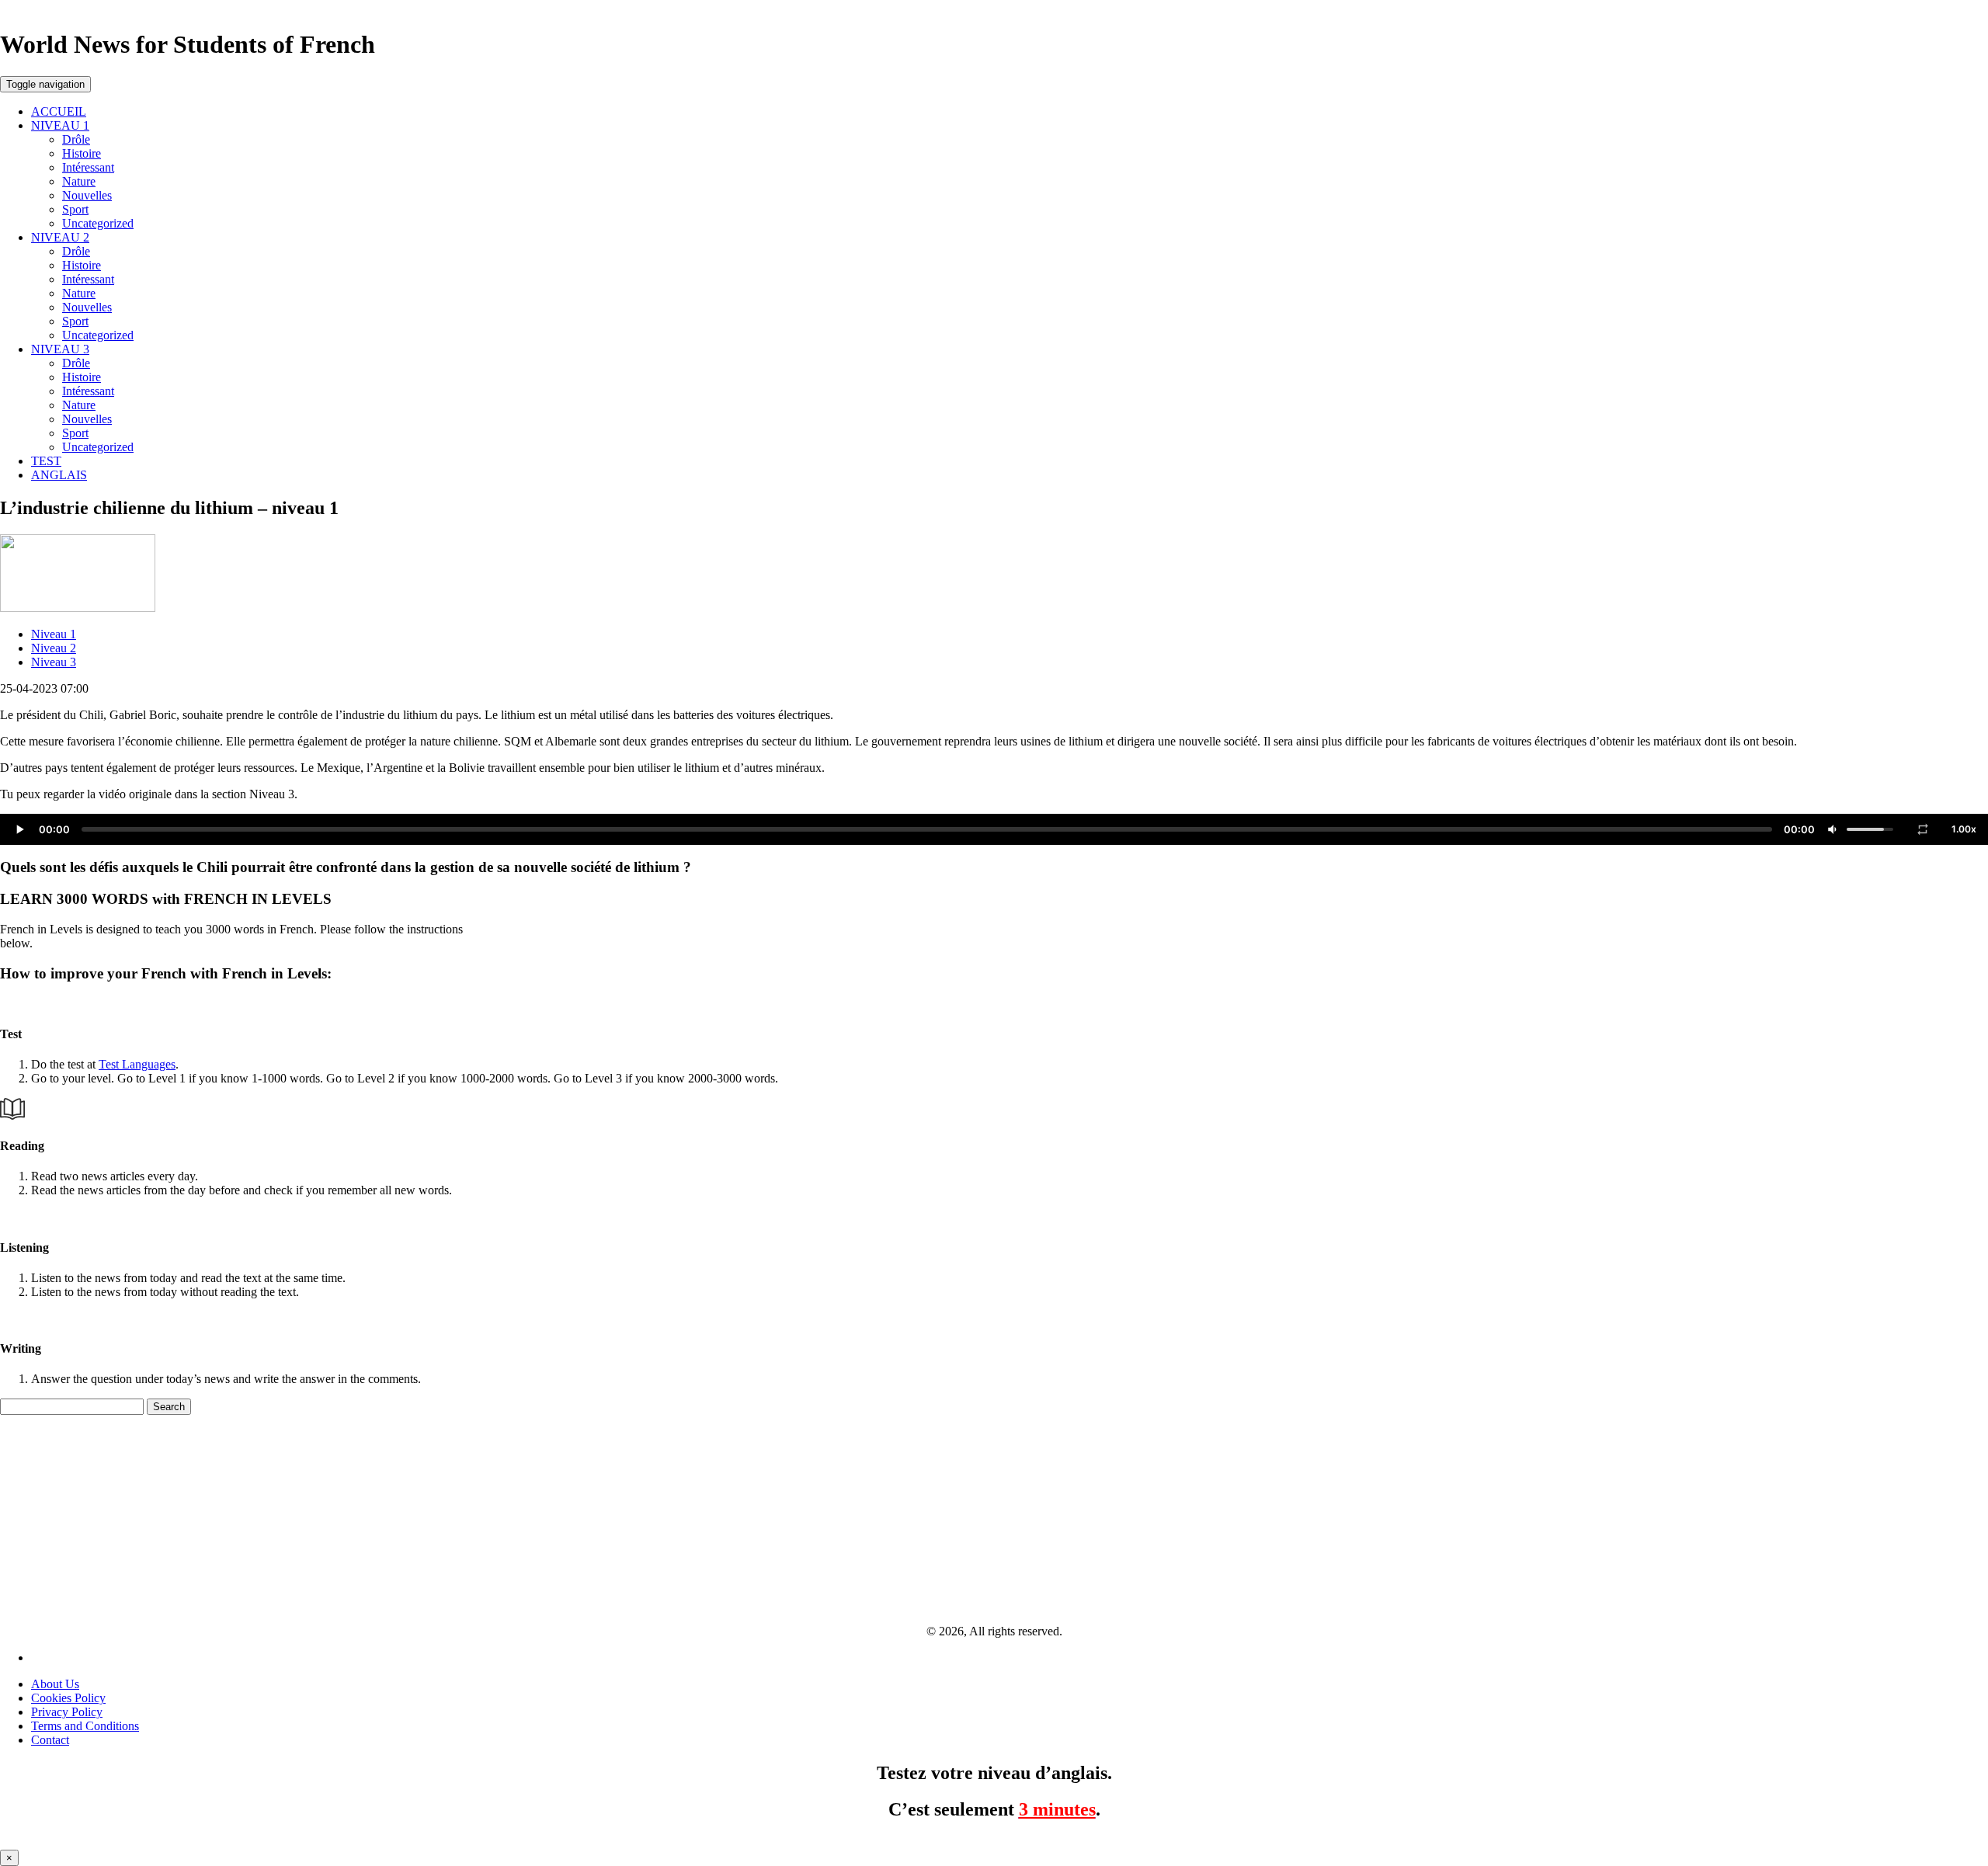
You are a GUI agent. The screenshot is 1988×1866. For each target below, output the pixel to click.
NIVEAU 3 (60, 349)
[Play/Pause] (19, 829)
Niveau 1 (54, 634)
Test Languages (137, 1064)
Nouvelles (87, 195)
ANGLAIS (59, 475)
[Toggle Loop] (1923, 829)
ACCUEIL (59, 111)
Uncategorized (98, 223)
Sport (75, 209)
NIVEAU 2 (60, 237)
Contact (50, 1740)
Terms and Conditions (85, 1726)
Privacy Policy (67, 1712)
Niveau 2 (54, 648)
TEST (46, 461)
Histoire (82, 153)
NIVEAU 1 (60, 125)
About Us (55, 1684)
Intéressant (88, 167)
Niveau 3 (54, 662)
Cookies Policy (68, 1698)
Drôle (76, 139)
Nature (79, 181)
